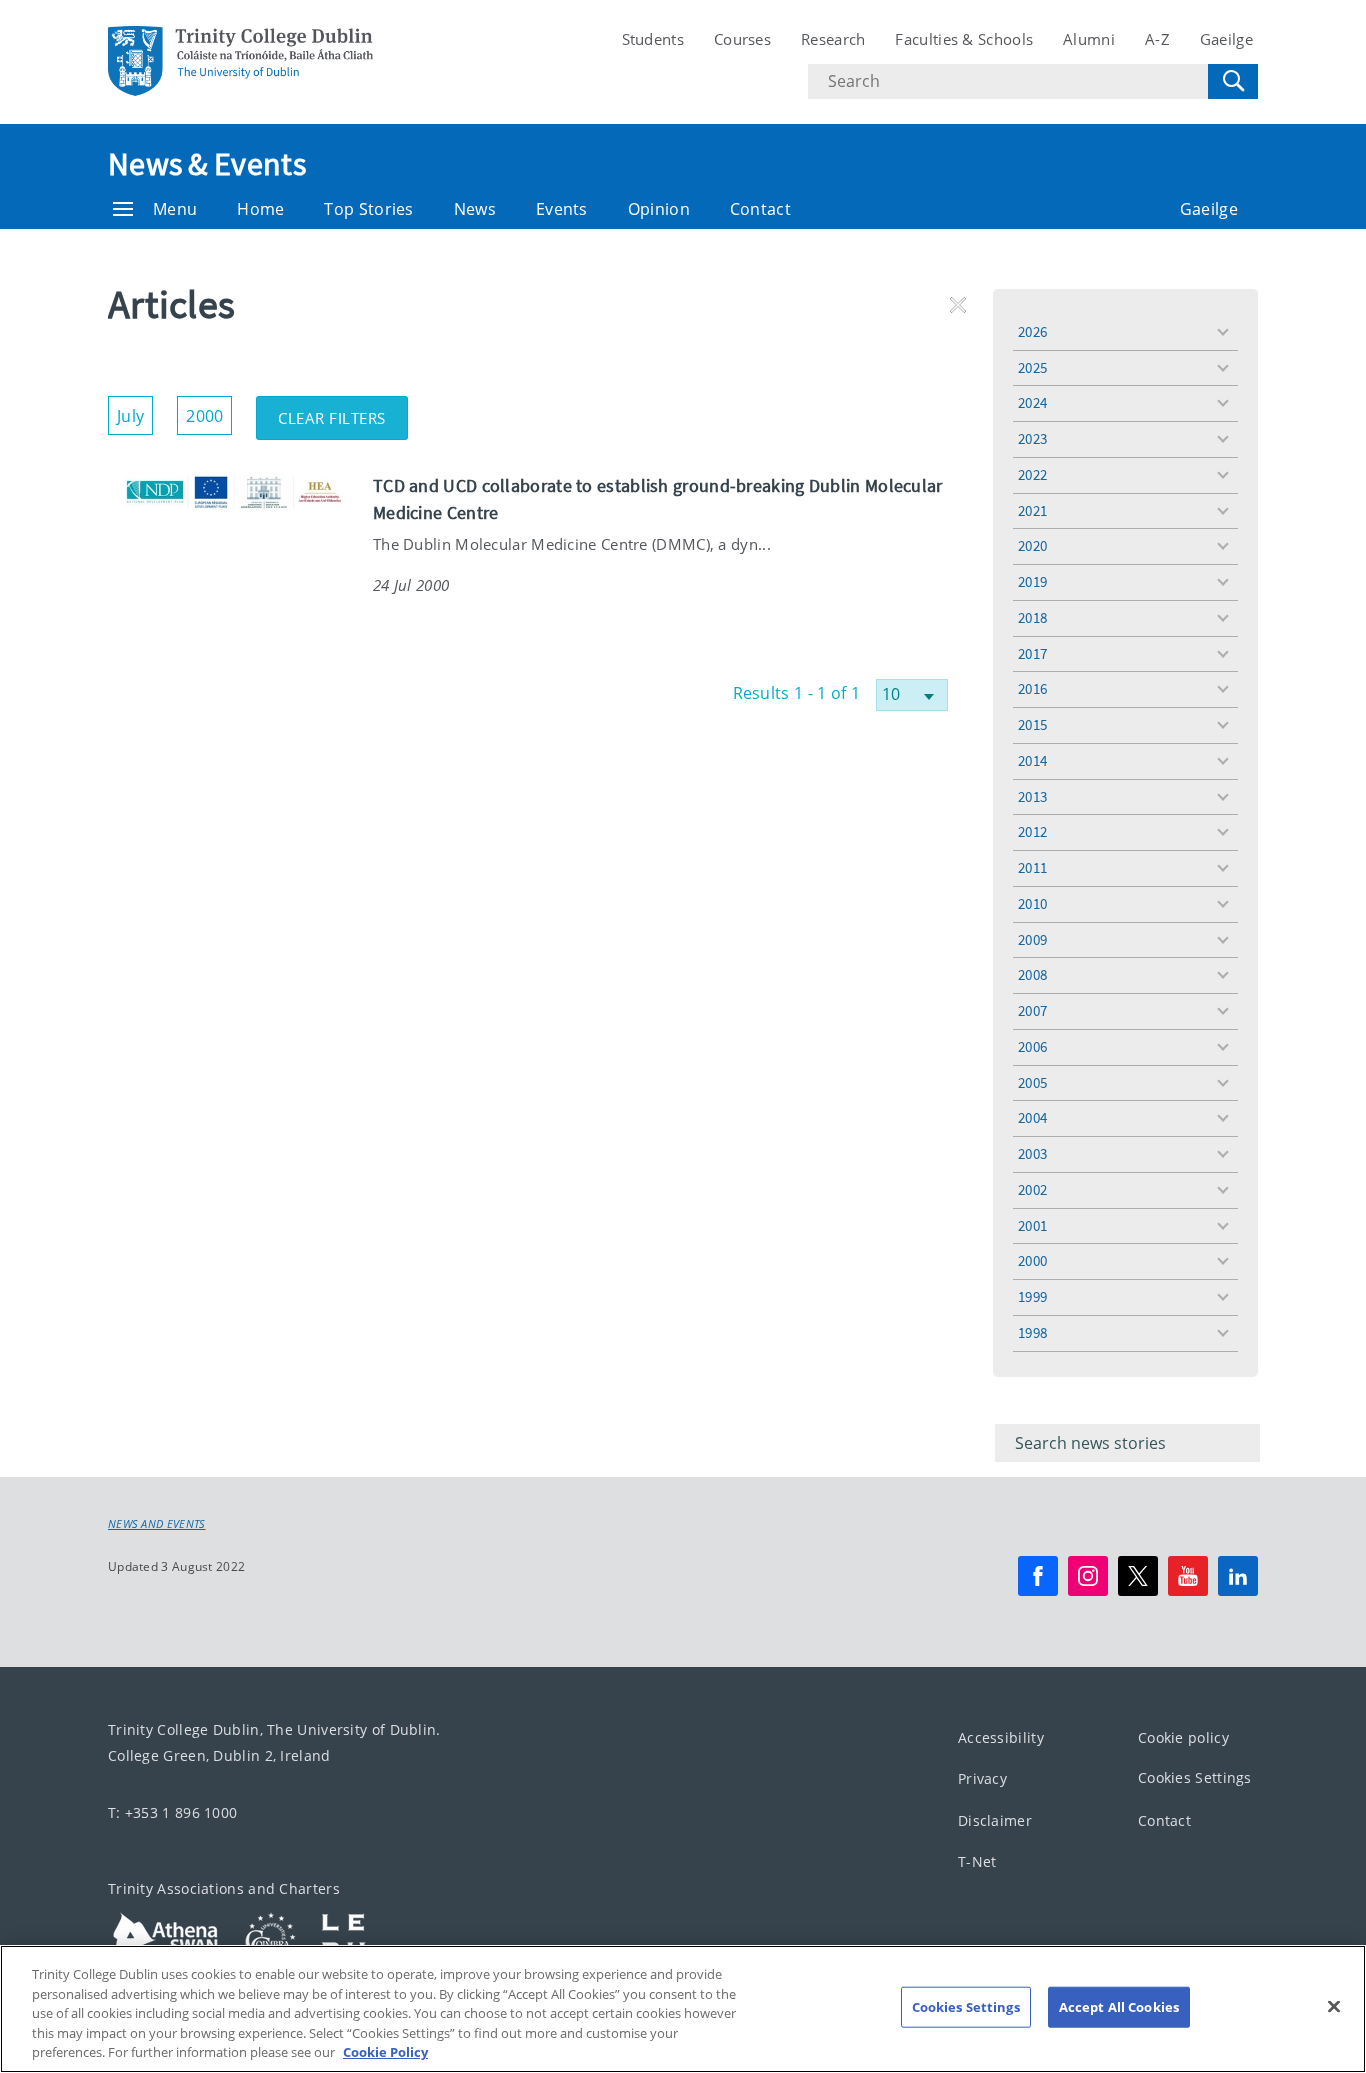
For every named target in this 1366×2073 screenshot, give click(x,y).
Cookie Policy (385, 2052)
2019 (1032, 581)
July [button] (135, 411)
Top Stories (368, 209)
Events (562, 209)
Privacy (982, 1778)
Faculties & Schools (964, 39)
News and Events (157, 1524)
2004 (1032, 1117)
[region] (683, 2009)
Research (833, 39)
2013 (1032, 796)
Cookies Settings (1195, 1777)
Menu (175, 209)
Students (653, 39)
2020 (1032, 545)
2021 (1032, 510)
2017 (1032, 653)
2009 (1032, 939)
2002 (1032, 1189)
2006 (1032, 1046)
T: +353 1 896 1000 (172, 1812)
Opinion (659, 209)
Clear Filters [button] (343, 412)
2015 (1032, 724)
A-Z (1157, 39)
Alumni (1089, 39)
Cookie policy (1183, 1737)
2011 (1032, 867)
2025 (1032, 367)
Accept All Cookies (1119, 2007)
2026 (1032, 331)
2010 (1032, 903)
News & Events (207, 164)
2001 (1032, 1225)
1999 (1032, 1296)
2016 (1032, 688)
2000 (1032, 1260)
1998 (1032, 1332)
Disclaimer (995, 1820)
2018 (1032, 617)
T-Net (977, 1861)
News (475, 209)
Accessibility (1001, 1737)
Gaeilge (1226, 39)
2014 (1032, 760)
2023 (1032, 438)
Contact (760, 209)
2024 (1032, 402)
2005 (1032, 1082)
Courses (742, 39)
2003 (1032, 1153)
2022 (1032, 474)
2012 (1032, 831)
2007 (1032, 1010)
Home (260, 209)
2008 (1032, 974)
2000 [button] (209, 411)
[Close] (1334, 2007)
